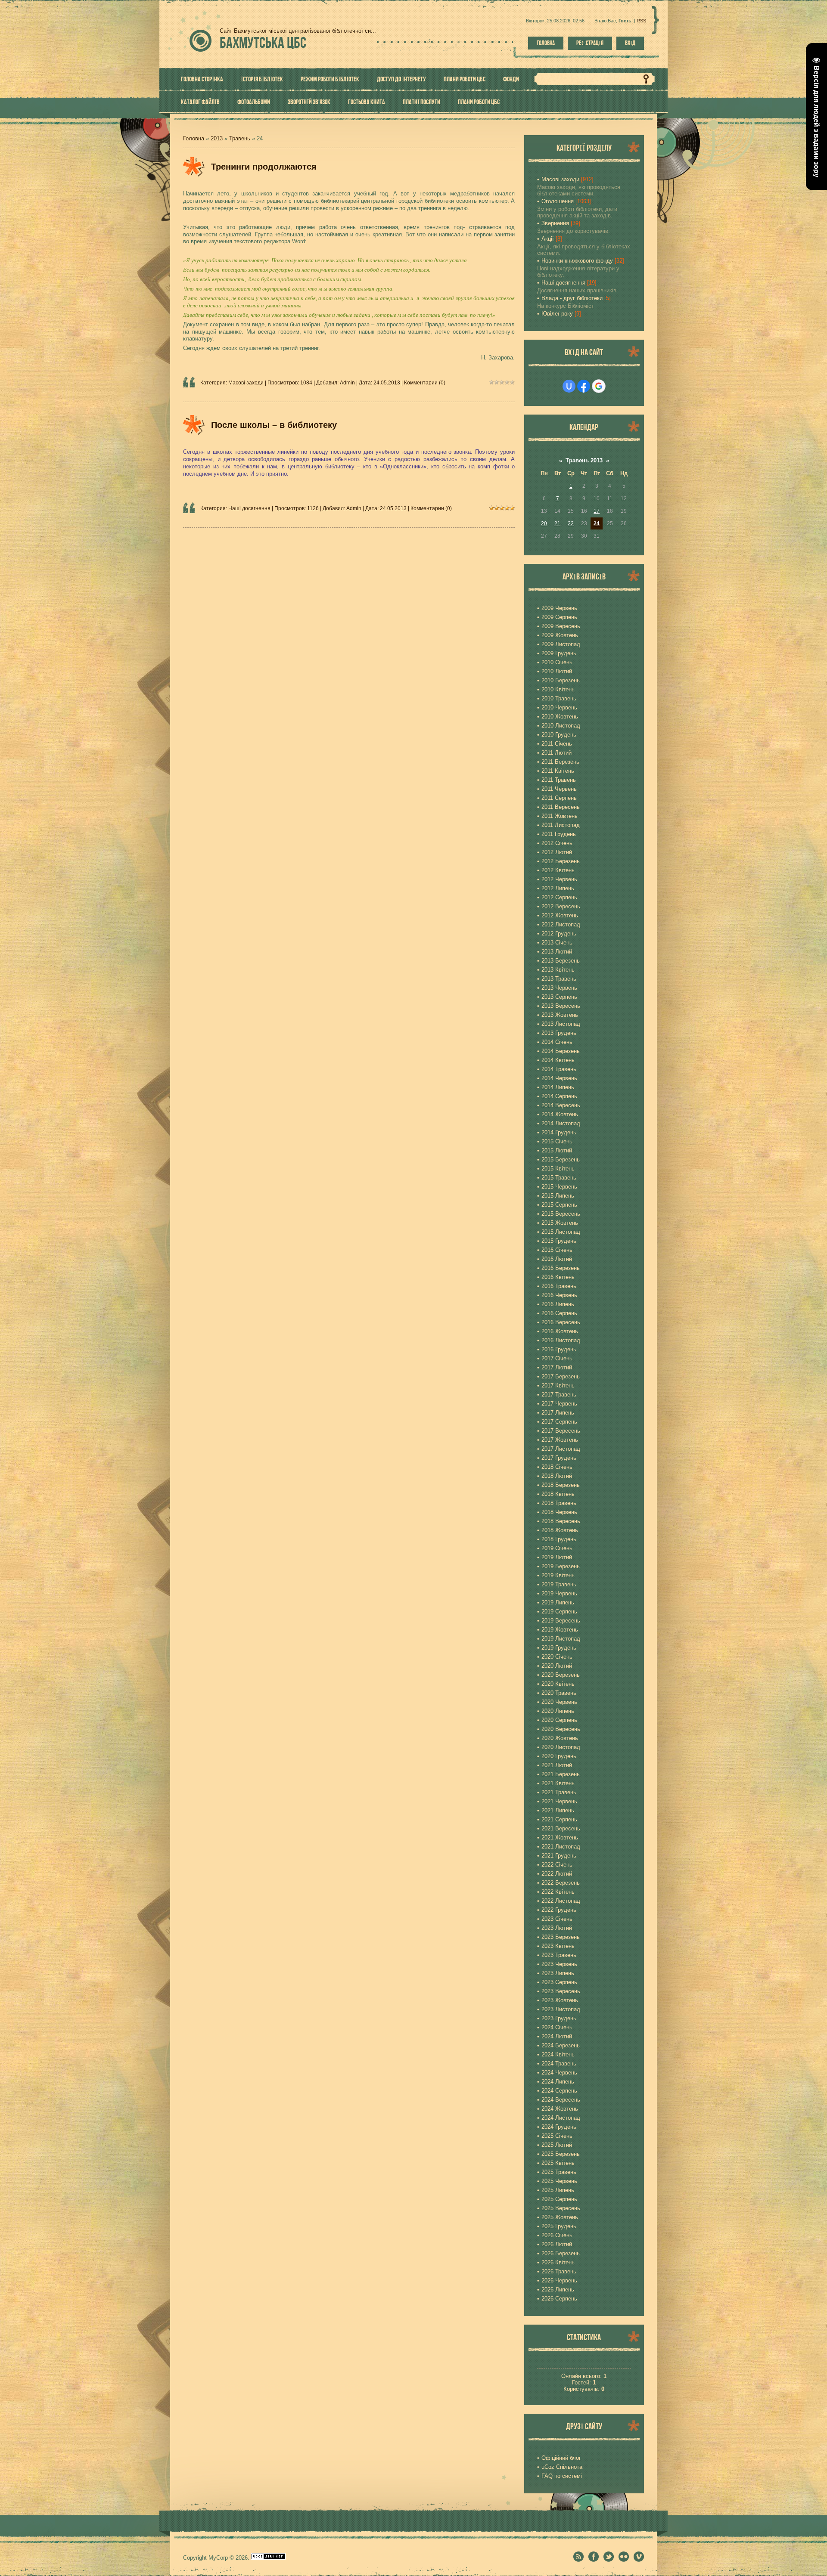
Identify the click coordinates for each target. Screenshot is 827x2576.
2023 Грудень (559, 2018)
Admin (347, 383)
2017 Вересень (561, 1431)
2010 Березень (561, 680)
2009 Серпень (559, 617)
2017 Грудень (559, 1458)
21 (557, 523)
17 (597, 511)
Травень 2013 (584, 460)
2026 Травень (559, 2271)
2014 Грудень (559, 1132)
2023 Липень (558, 1973)
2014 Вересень (561, 1105)
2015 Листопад (561, 1232)
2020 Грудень (559, 1756)
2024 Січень (557, 2027)
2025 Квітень (558, 2163)
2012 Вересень (561, 906)
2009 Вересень (561, 626)
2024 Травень (559, 2064)
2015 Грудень (559, 1241)
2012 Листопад (561, 924)
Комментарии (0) (425, 383)
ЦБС (263, 42)
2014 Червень (559, 1078)
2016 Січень (557, 1250)
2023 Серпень (559, 1982)
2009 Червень (559, 608)
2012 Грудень (559, 933)
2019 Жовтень (560, 1630)
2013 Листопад (561, 1024)
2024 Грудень (559, 2127)
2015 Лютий (557, 1150)
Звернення (555, 223)
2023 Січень (557, 1919)
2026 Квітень (558, 2262)
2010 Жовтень (560, 717)
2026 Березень (561, 2253)
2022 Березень (561, 1883)
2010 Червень (559, 707)
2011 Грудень (559, 834)
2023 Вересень (561, 1991)
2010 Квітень (558, 689)
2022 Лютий (557, 1874)
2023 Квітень (558, 1946)
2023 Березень (561, 1937)
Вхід (630, 43)
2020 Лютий (557, 1666)
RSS (641, 21)
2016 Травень (559, 1286)
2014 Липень (558, 1087)
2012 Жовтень (560, 915)
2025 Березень (561, 2154)
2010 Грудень (559, 735)
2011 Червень (559, 789)
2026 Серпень (559, 2299)
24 (597, 523)
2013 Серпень (559, 997)
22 (571, 523)
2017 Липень (558, 1413)
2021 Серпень (559, 1819)
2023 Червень (559, 1964)
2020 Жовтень (560, 1738)
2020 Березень (561, 1675)
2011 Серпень (559, 798)
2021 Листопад (561, 1847)
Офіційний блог (561, 2458)
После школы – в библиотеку (274, 425)
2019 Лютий (557, 1557)
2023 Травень (559, 1955)
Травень (240, 138)
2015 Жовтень (560, 1223)
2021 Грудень (559, 1856)
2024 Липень (558, 2082)
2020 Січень (557, 1657)
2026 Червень (559, 2280)
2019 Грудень (559, 1648)
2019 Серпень (559, 1612)
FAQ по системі (562, 2476)
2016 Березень (561, 1268)
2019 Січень (557, 1548)
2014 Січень (557, 1042)
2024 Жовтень (560, 2109)
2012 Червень (559, 879)
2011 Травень (559, 780)
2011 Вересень (561, 807)
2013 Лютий (557, 952)
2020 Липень (558, 1711)
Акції (548, 239)
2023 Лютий (557, 1928)
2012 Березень (561, 861)
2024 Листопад (561, 2118)
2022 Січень (557, 1865)
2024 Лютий (557, 2036)
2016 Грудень (559, 1349)
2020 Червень (559, 1702)
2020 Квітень (558, 1684)
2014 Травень (559, 1069)
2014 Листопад (561, 1123)
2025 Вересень (561, 2208)
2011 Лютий (557, 753)
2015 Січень (557, 1141)
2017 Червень (559, 1404)
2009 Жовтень (560, 635)
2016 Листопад (561, 1340)
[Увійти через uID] (569, 386)
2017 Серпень (559, 1422)
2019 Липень (558, 1602)
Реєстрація (590, 43)
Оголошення (558, 201)
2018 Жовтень (560, 1530)
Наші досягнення (249, 508)
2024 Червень (559, 2073)
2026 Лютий (557, 2244)
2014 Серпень (559, 1096)
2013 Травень (559, 979)
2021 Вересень (561, 1828)
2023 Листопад (561, 2009)
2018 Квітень (558, 1494)
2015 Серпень (559, 1205)
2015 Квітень (558, 1169)
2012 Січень (557, 843)
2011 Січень (557, 744)
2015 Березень (561, 1160)
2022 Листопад (561, 1901)
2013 (217, 138)
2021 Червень (559, 1801)
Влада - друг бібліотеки (572, 298)
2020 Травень (559, 1693)
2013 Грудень (559, 1033)
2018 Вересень (561, 1521)
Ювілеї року (557, 314)
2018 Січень (557, 1467)
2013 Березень (561, 961)
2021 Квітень (558, 1783)
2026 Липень (558, 2290)
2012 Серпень (559, 897)
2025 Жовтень (560, 2217)
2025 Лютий (557, 2145)
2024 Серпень (559, 2091)
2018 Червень (559, 1512)
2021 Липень (558, 1810)
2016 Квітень (558, 1277)
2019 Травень (559, 1584)
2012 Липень (558, 888)
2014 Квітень (558, 1060)
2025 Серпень (559, 2199)
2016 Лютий (557, 1259)
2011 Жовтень (560, 816)
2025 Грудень (559, 2226)
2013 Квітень (558, 970)
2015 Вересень (561, 1214)
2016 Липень (558, 1304)
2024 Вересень (561, 2100)
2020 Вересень (561, 1729)
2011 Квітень (558, 771)
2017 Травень (559, 1395)
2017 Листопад (561, 1449)
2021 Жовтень (560, 1838)
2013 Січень (557, 943)
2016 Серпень (559, 1313)
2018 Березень (561, 1485)
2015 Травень (559, 1178)
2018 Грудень (559, 1539)
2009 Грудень (559, 653)
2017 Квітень (558, 1386)
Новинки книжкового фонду (577, 261)
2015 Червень (559, 1187)
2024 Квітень (558, 2054)
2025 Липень (558, 2190)
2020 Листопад (561, 1747)
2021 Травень (559, 1792)
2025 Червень (559, 2181)
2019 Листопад (561, 1639)
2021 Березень (561, 1774)
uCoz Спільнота (562, 2467)
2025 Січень (557, 2136)
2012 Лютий (557, 852)
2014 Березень (561, 1051)
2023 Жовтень (560, 2000)
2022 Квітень (558, 1892)
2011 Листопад (561, 825)
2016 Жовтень (560, 1331)
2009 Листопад (561, 644)
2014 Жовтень (560, 1114)
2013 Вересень (561, 1006)
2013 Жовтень (560, 1015)
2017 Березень (561, 1376)
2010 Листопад (561, 726)
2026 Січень (557, 2235)
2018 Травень (559, 1503)
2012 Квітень (558, 870)
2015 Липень (558, 1196)
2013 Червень (559, 988)
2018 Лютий (557, 1476)
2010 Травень (559, 698)
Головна (546, 43)
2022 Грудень (559, 1910)
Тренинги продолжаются (264, 167)
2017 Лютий (557, 1367)
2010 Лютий (557, 671)
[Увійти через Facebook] (584, 386)
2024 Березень (561, 2045)
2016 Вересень (561, 1322)
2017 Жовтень (560, 1440)
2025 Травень (559, 2172)
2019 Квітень (558, 1575)
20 (544, 523)
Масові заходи (246, 383)
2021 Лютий (557, 1765)
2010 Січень (557, 662)
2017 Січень (557, 1358)
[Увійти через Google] (599, 386)
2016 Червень (559, 1295)
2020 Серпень (559, 1720)
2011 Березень (560, 762)
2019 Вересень (561, 1621)
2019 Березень (561, 1566)
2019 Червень (559, 1593)
